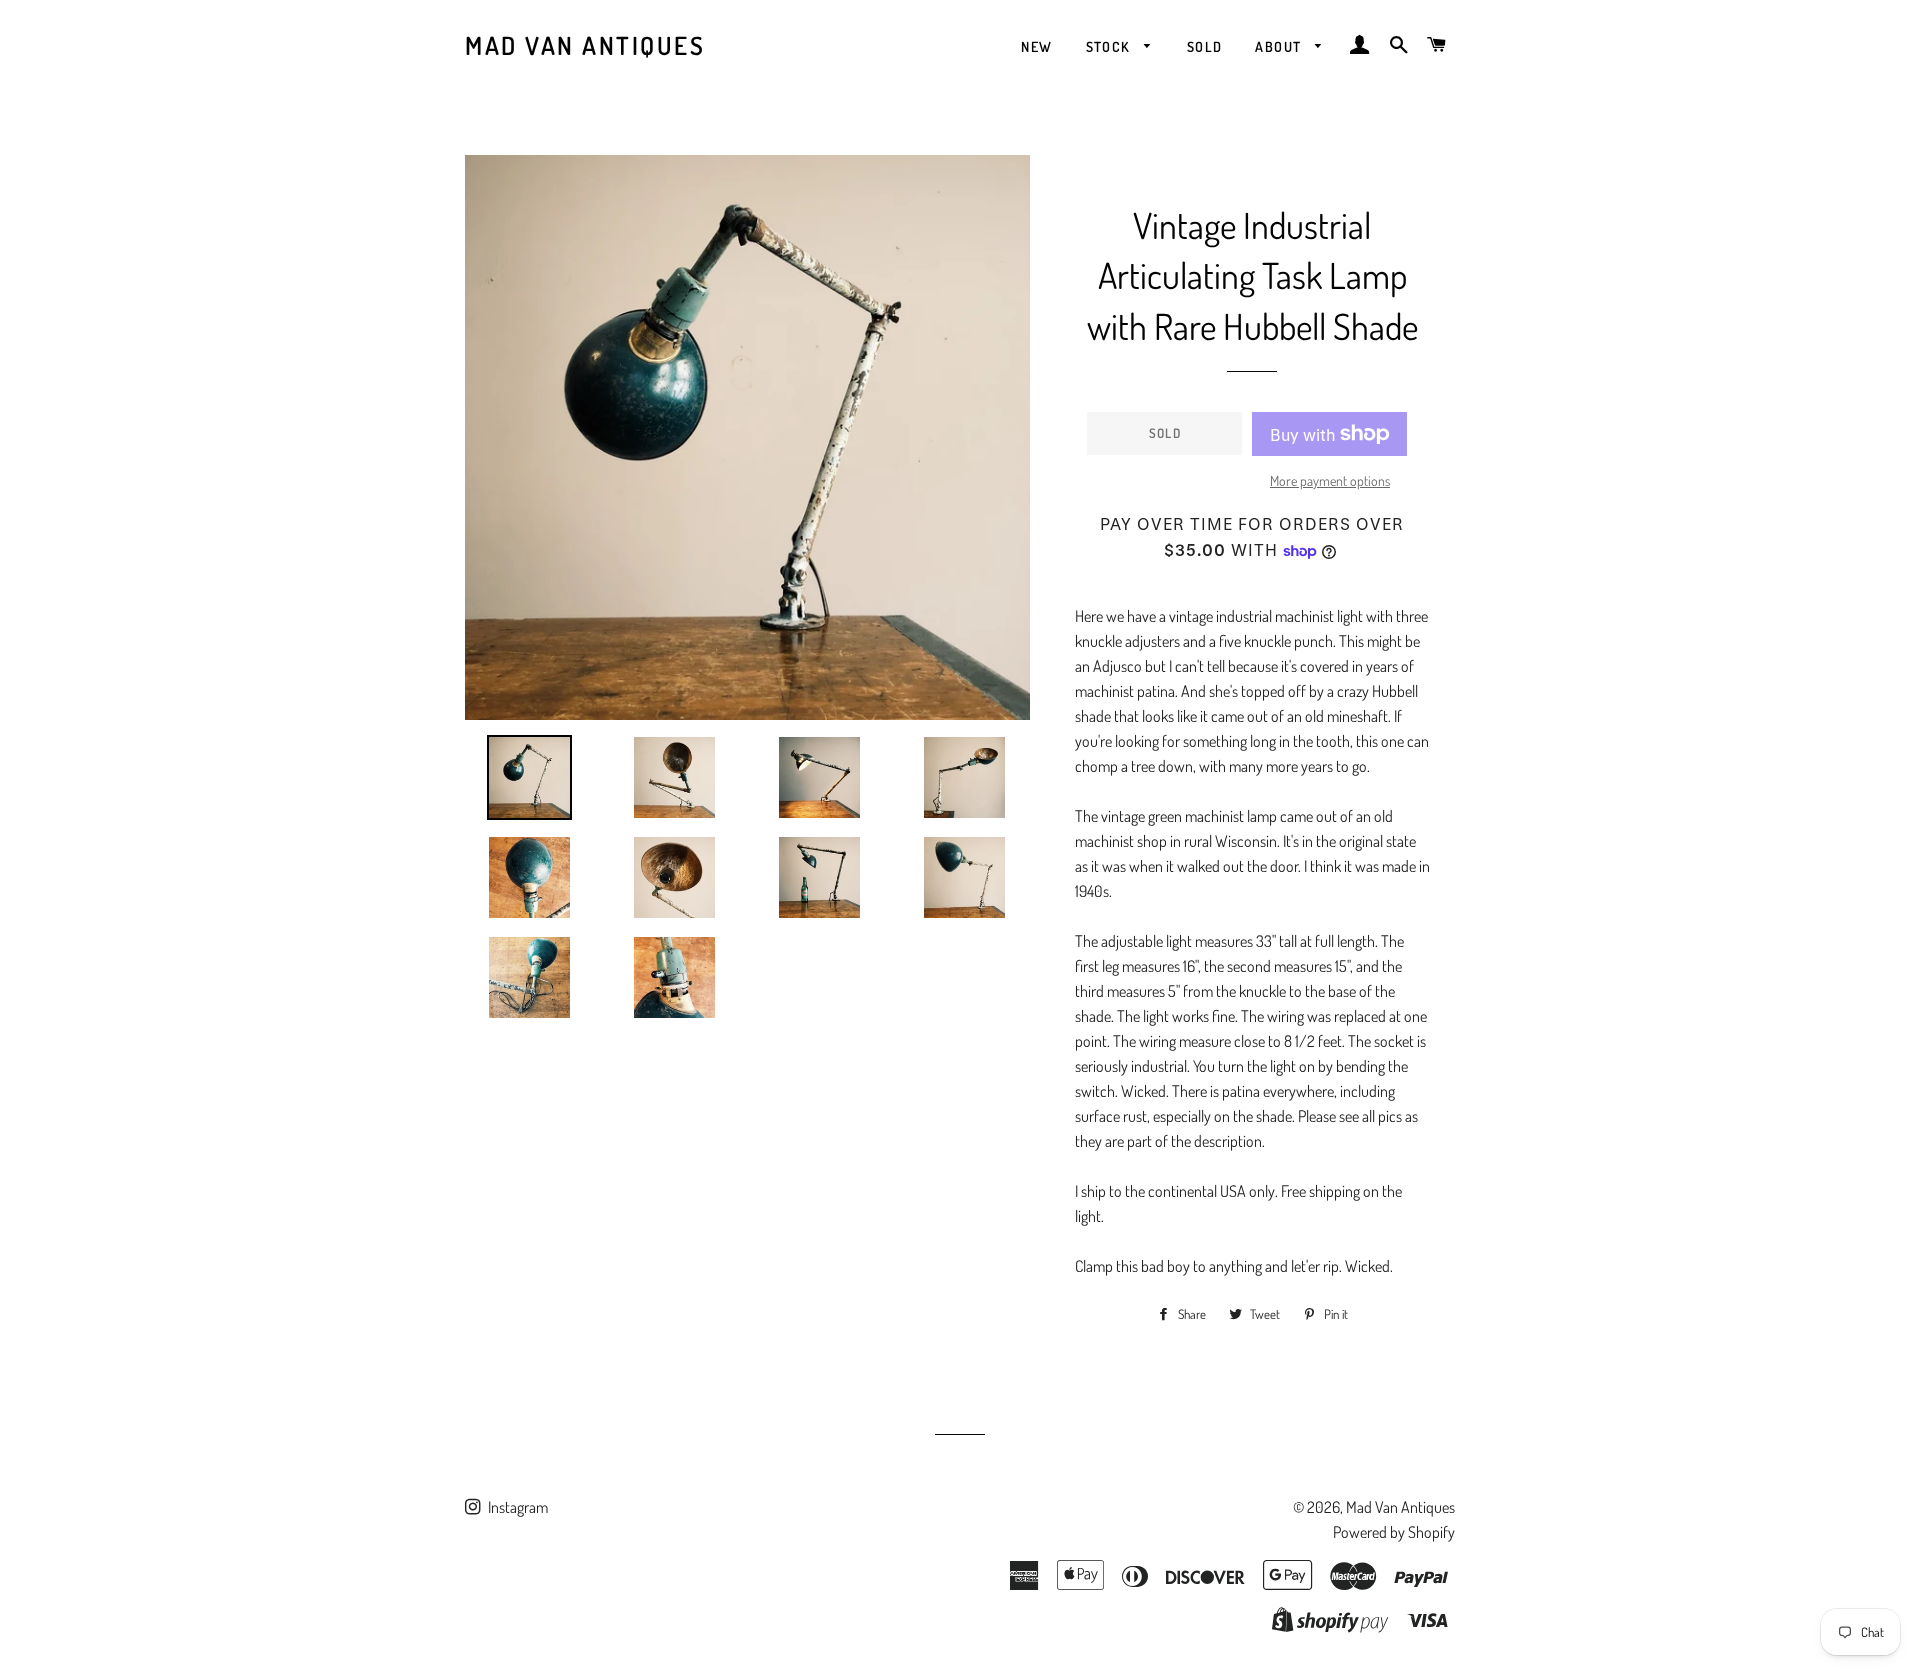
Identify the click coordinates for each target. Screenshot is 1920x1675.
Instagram (516, 1507)
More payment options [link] (1330, 480)
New (1036, 46)
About (1280, 46)
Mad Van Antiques (585, 45)
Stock (1110, 46)
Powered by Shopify (1394, 1532)
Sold (1205, 46)
